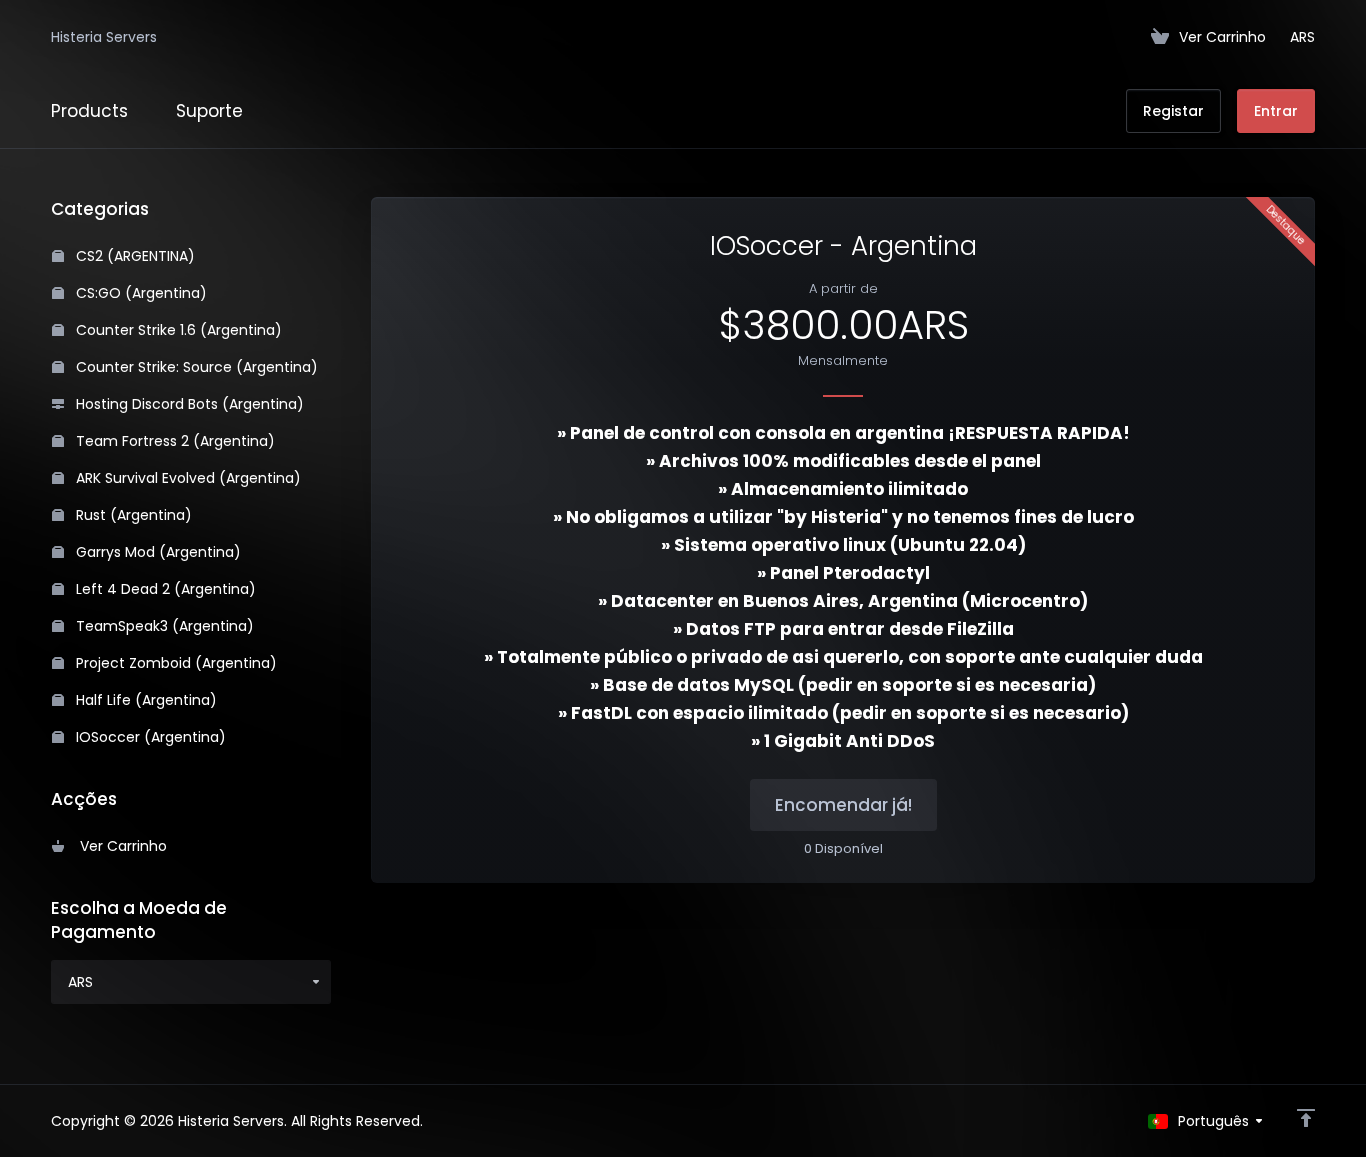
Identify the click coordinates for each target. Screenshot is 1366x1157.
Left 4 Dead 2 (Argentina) (164, 589)
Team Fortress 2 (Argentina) (173, 441)
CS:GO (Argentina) (139, 293)
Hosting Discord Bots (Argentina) (188, 404)
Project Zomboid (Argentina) (174, 663)
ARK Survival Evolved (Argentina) (186, 478)
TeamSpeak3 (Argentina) (163, 626)
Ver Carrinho (119, 846)
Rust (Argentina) (132, 515)
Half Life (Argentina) (144, 700)
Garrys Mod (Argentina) (156, 552)
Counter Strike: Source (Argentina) (195, 367)
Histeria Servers (104, 37)
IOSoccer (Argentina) (149, 737)
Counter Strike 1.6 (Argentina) (177, 330)
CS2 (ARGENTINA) (133, 256)
